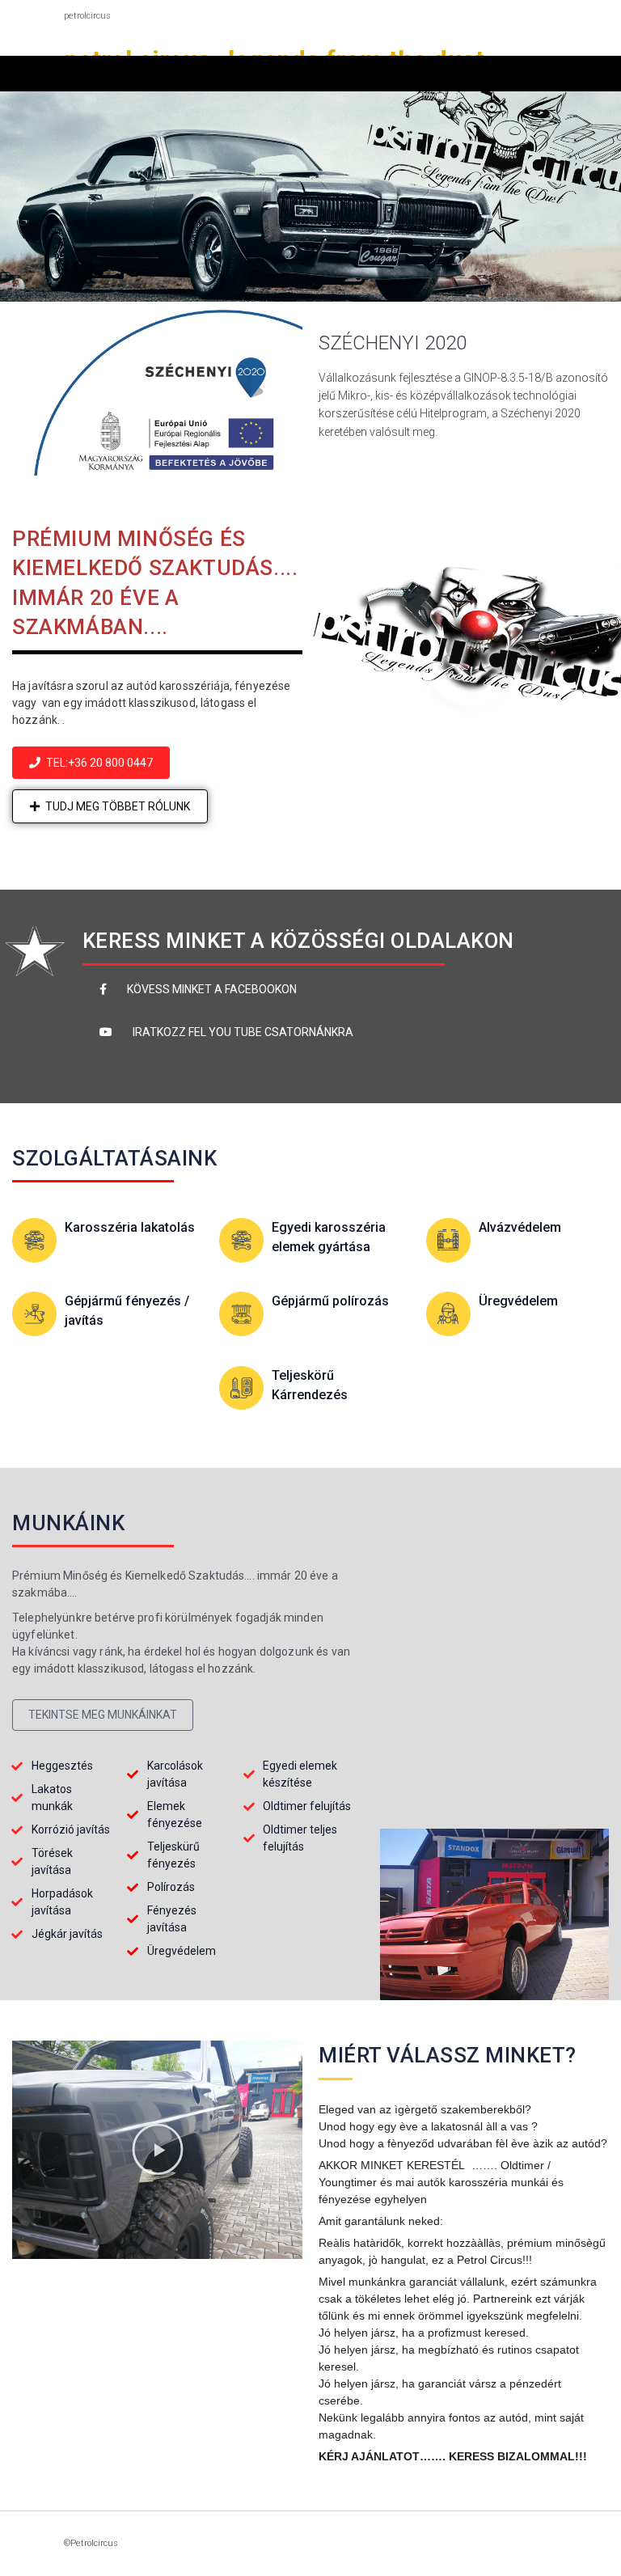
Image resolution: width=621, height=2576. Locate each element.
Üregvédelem (518, 1301)
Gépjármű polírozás (330, 1301)
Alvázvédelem (520, 1227)
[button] (91, 763)
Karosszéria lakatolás (130, 1227)
